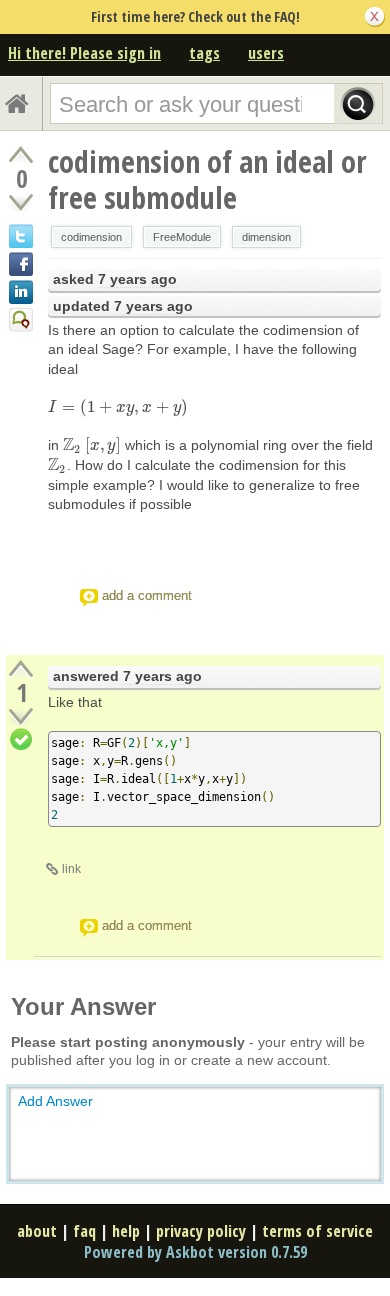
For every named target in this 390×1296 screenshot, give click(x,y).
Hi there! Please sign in (84, 53)
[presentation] (118, 407)
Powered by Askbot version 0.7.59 (195, 1252)
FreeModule (182, 237)
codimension (91, 237)
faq (84, 1231)
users (266, 53)
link (71, 869)
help (126, 1231)
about (37, 1231)
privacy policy (201, 1231)
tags (204, 53)
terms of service (317, 1231)
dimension (266, 237)
